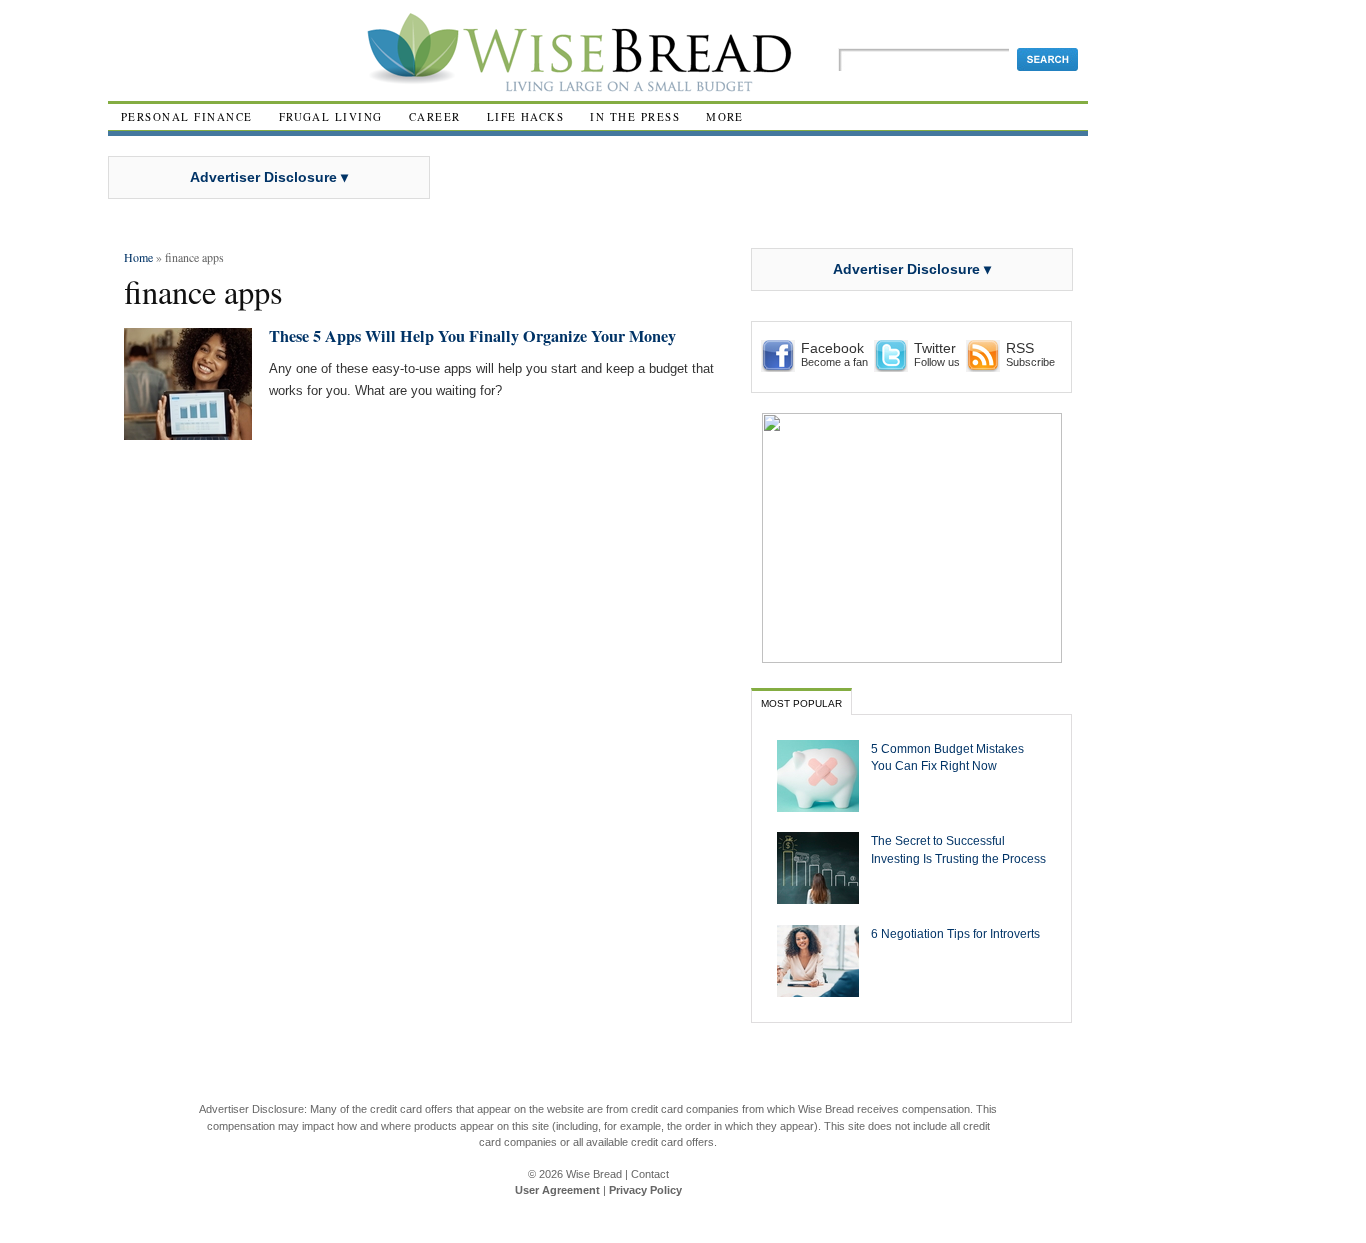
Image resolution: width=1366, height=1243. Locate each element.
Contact (650, 1174)
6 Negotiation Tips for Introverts (955, 933)
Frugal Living (331, 116)
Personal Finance (187, 116)
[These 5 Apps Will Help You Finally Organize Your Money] (188, 431)
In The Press (635, 116)
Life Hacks (526, 116)
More (725, 116)
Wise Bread (594, 1174)
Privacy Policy (645, 1190)
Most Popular (801, 703)
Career (435, 116)
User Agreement (557, 1190)
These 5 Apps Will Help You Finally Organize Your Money (472, 336)
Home (138, 257)
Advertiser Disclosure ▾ (269, 177)
